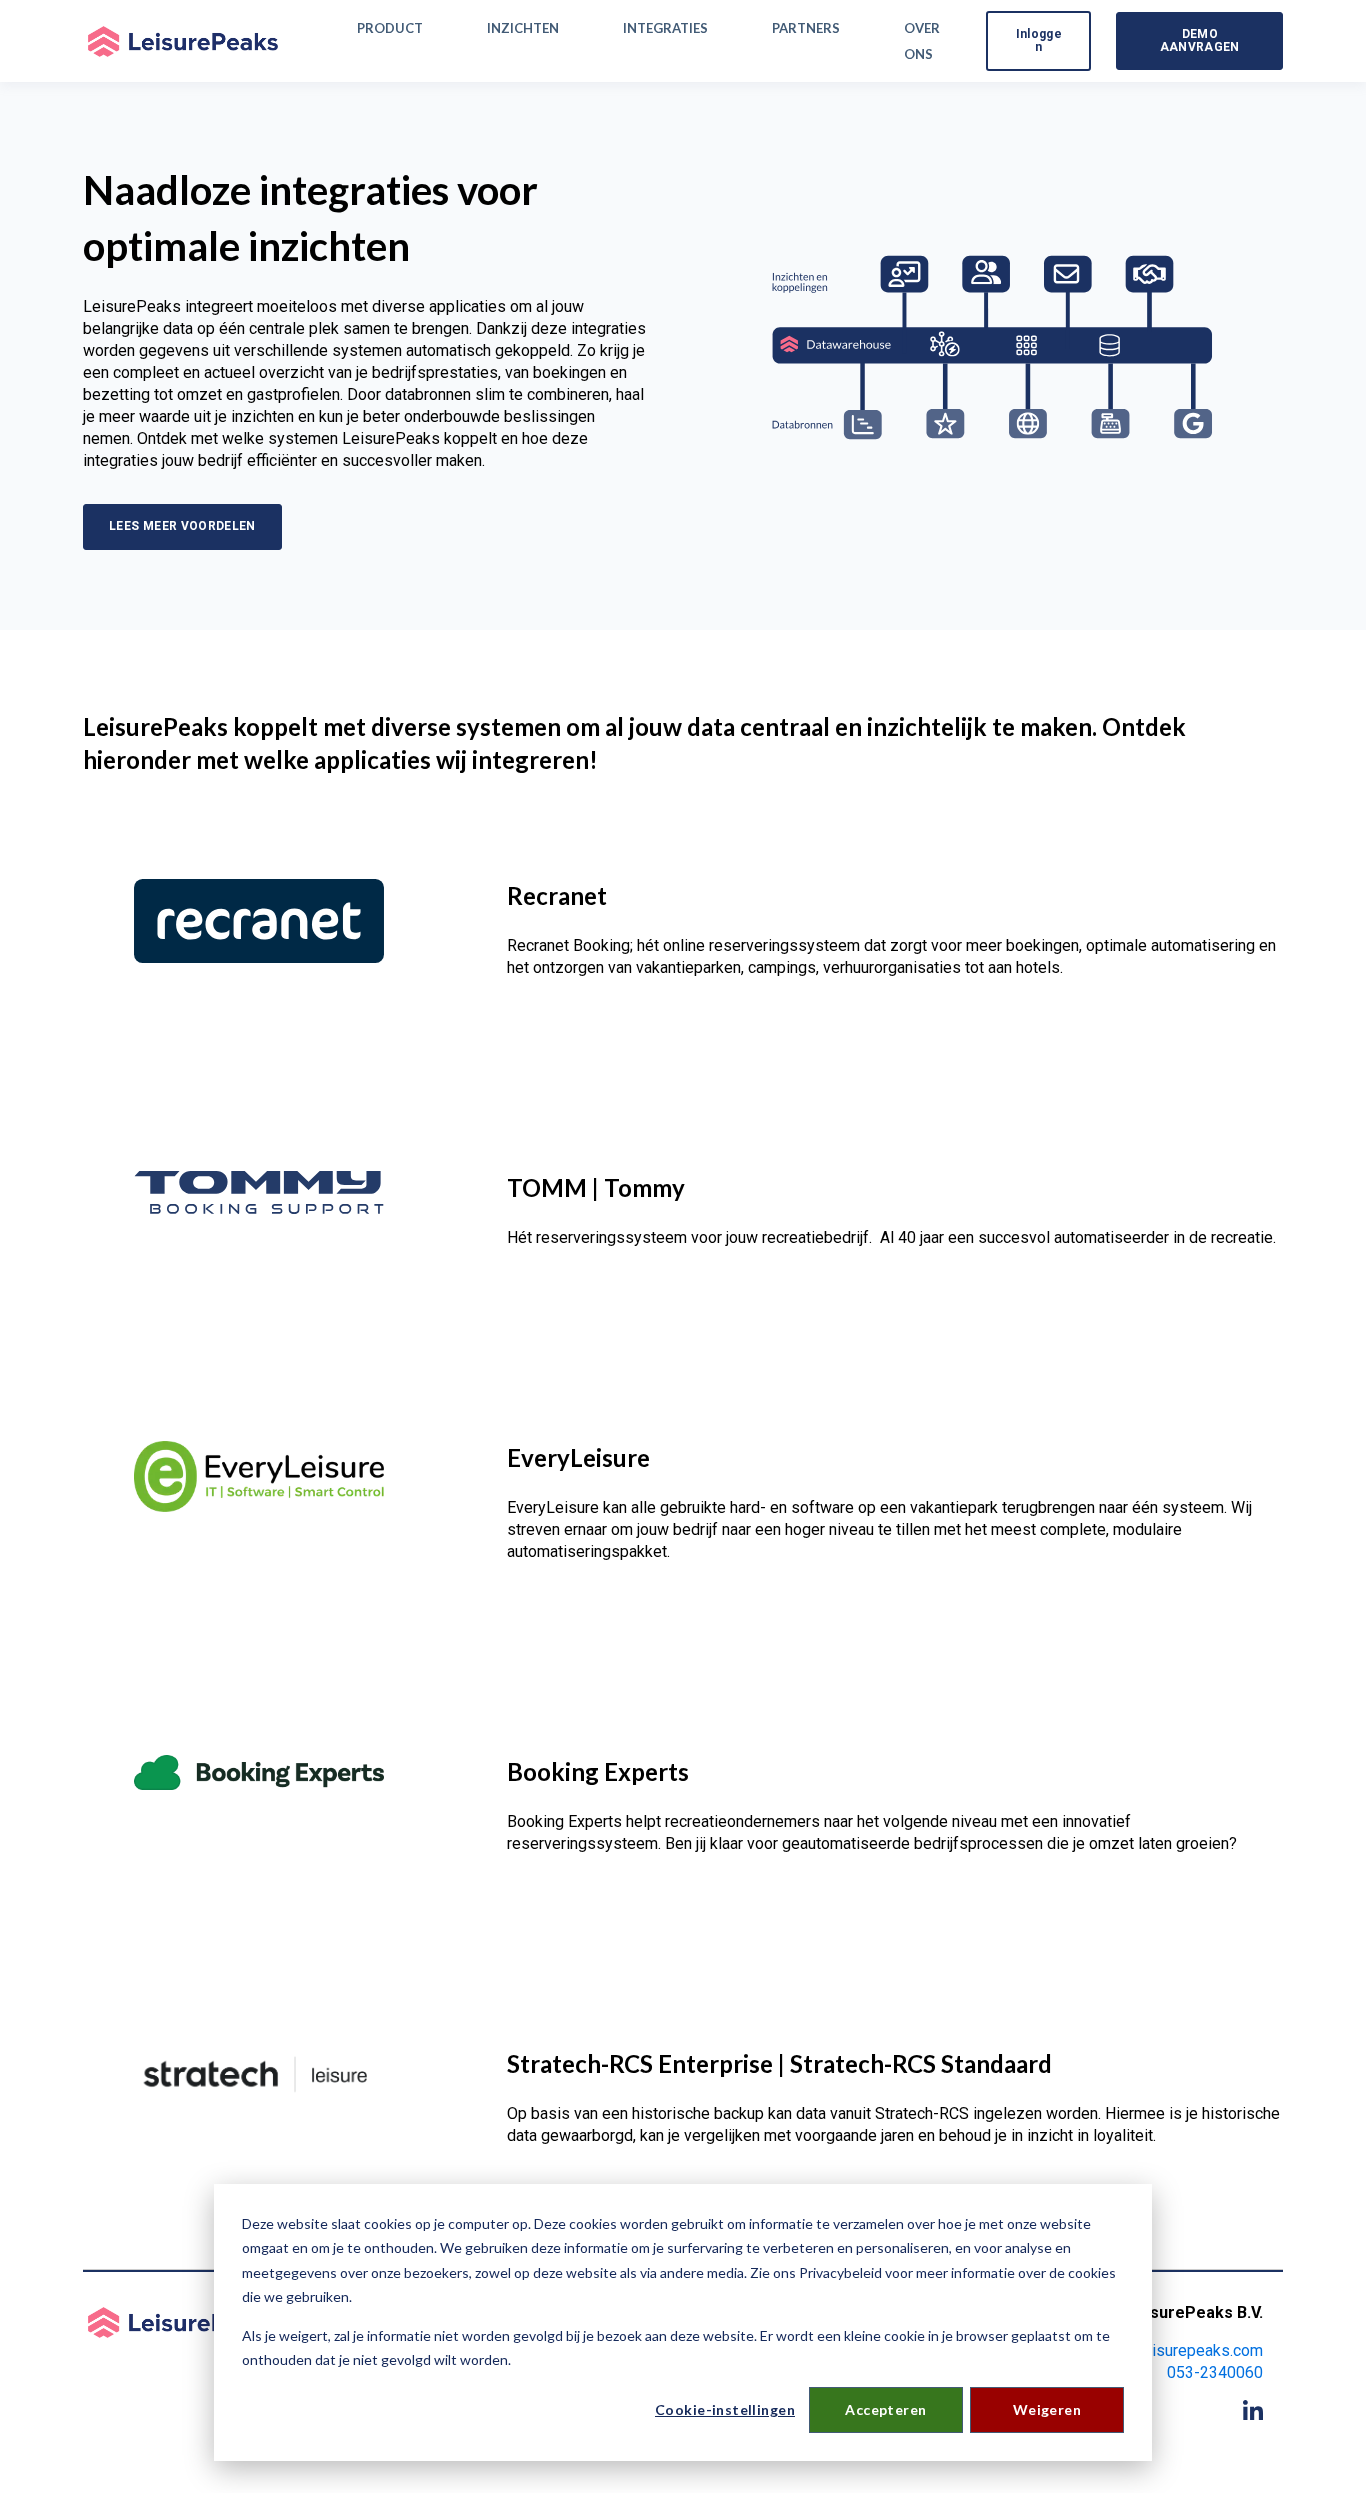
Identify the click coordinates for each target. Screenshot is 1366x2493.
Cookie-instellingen (725, 2409)
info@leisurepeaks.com (1180, 2350)
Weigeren (1047, 2409)
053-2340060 (1215, 2372)
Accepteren (885, 2409)
